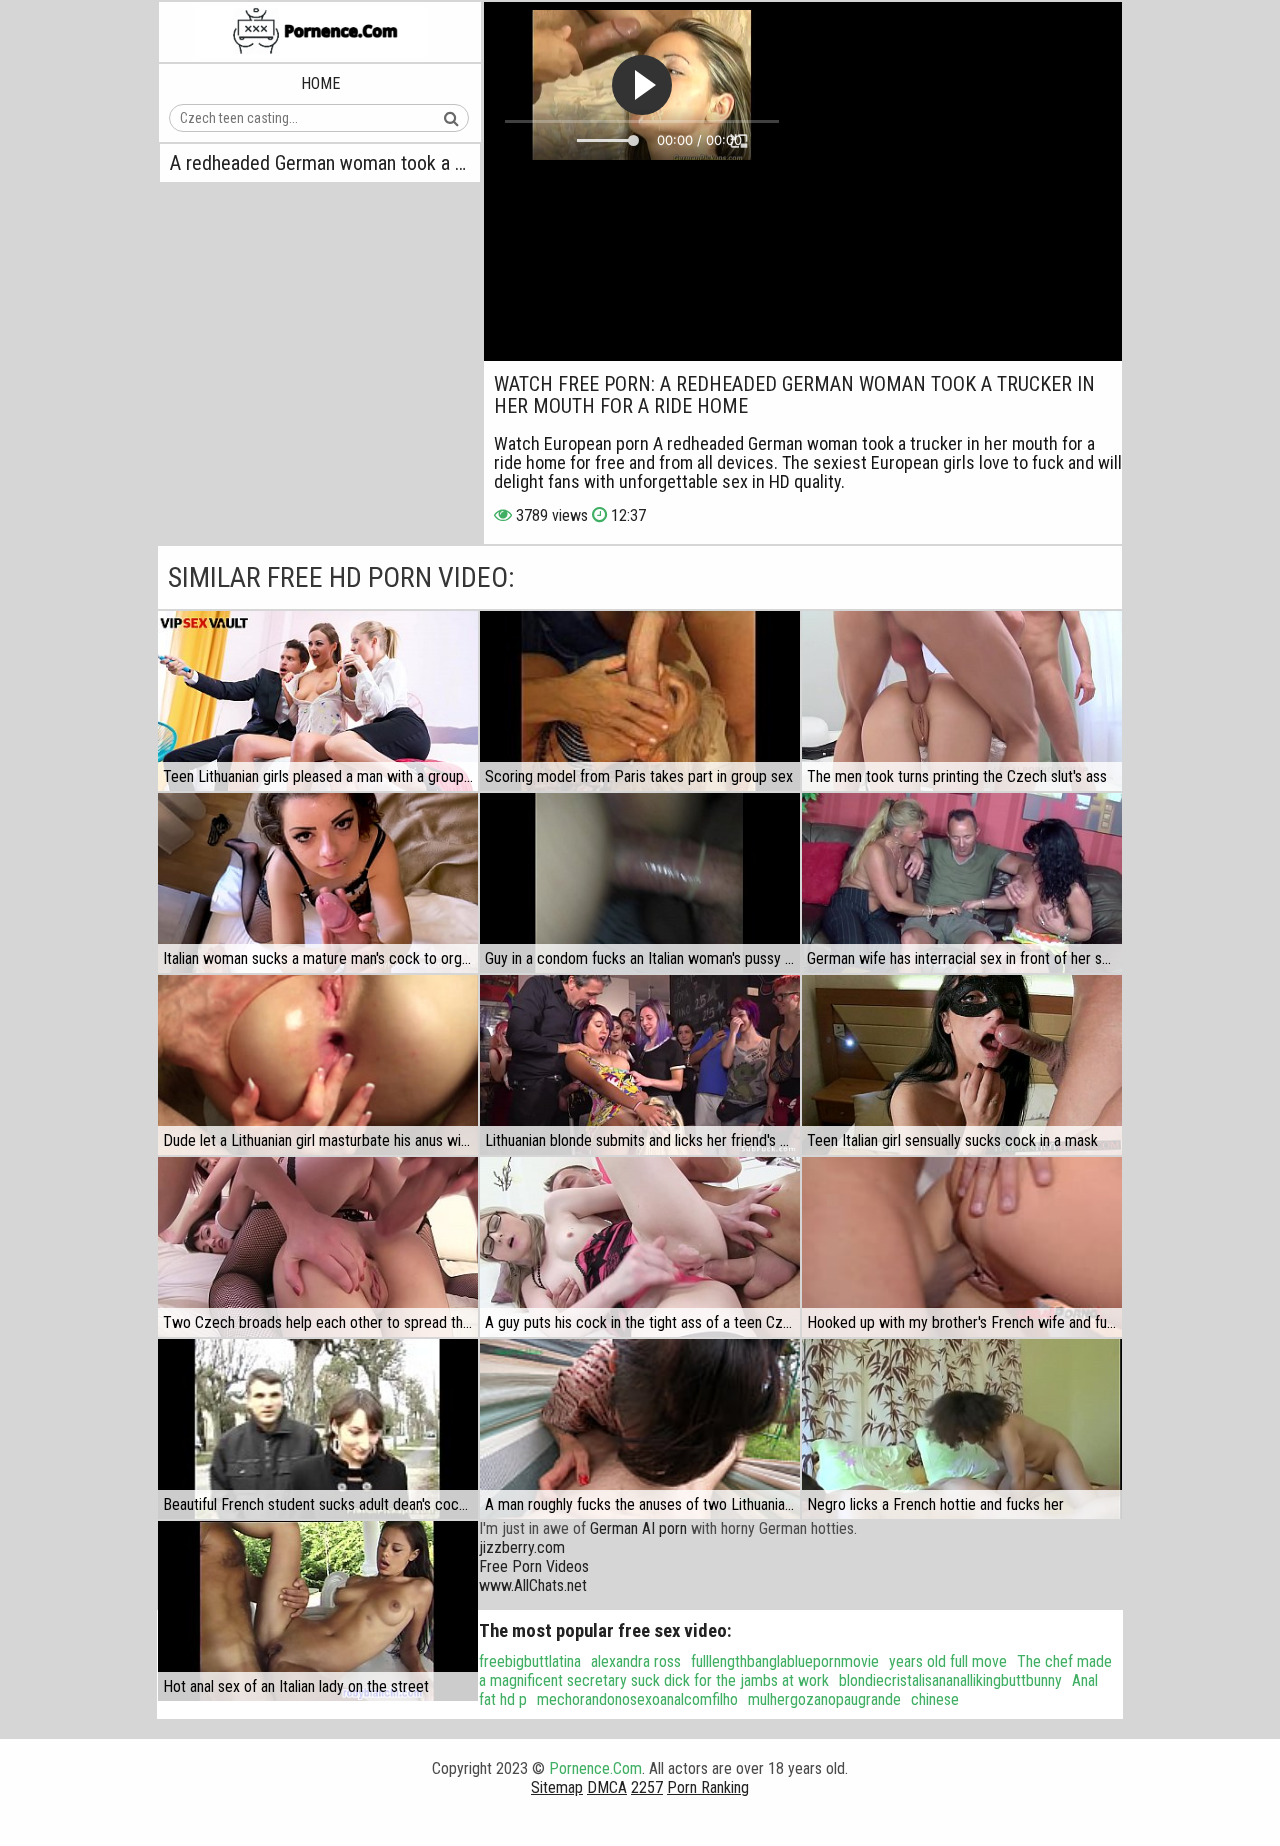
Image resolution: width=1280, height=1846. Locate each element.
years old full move (948, 1661)
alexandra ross (636, 1661)
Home (320, 83)
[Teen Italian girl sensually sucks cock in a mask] (962, 1065)
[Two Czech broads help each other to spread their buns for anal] (318, 1247)
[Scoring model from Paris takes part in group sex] (640, 701)
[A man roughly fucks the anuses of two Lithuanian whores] (640, 1429)
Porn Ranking (708, 1787)
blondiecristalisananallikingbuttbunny (950, 1680)
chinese (935, 1699)
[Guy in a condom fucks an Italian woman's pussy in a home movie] (640, 883)
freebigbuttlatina (530, 1661)
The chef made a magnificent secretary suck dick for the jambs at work (795, 1671)
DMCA (607, 1787)
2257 (647, 1787)
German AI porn (638, 1528)
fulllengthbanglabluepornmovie (785, 1661)
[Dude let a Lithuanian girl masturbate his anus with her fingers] (318, 1065)
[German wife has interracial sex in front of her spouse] (962, 883)
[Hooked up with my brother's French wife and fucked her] (962, 1247)
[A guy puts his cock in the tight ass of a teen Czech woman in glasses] (640, 1247)
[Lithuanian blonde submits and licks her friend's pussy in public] (640, 1065)
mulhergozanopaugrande (824, 1699)
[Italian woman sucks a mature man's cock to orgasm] (318, 883)
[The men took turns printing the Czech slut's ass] (962, 701)
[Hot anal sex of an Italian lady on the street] (318, 1611)
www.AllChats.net (533, 1585)
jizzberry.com (522, 1547)
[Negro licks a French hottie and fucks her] (962, 1429)
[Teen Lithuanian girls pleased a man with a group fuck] (318, 701)
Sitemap (557, 1787)
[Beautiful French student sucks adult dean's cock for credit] (318, 1429)
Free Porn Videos (534, 1566)
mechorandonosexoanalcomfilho (637, 1699)
